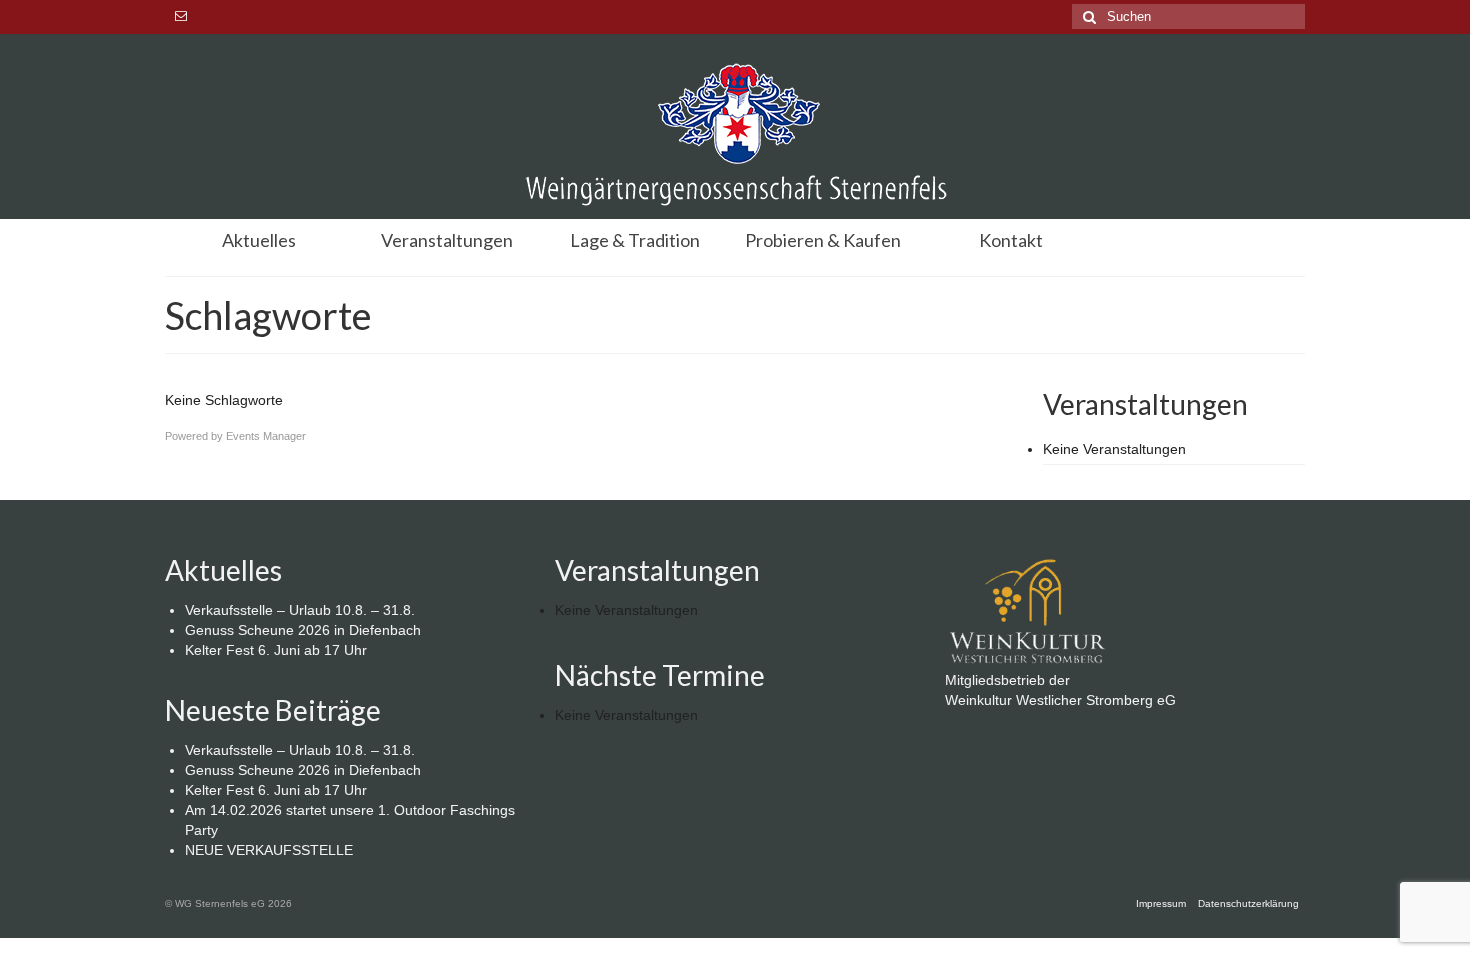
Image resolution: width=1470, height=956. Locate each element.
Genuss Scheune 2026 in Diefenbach (303, 630)
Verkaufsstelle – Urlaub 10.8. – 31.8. (300, 610)
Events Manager (266, 436)
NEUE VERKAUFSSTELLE (269, 850)
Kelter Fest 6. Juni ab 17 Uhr (276, 650)
